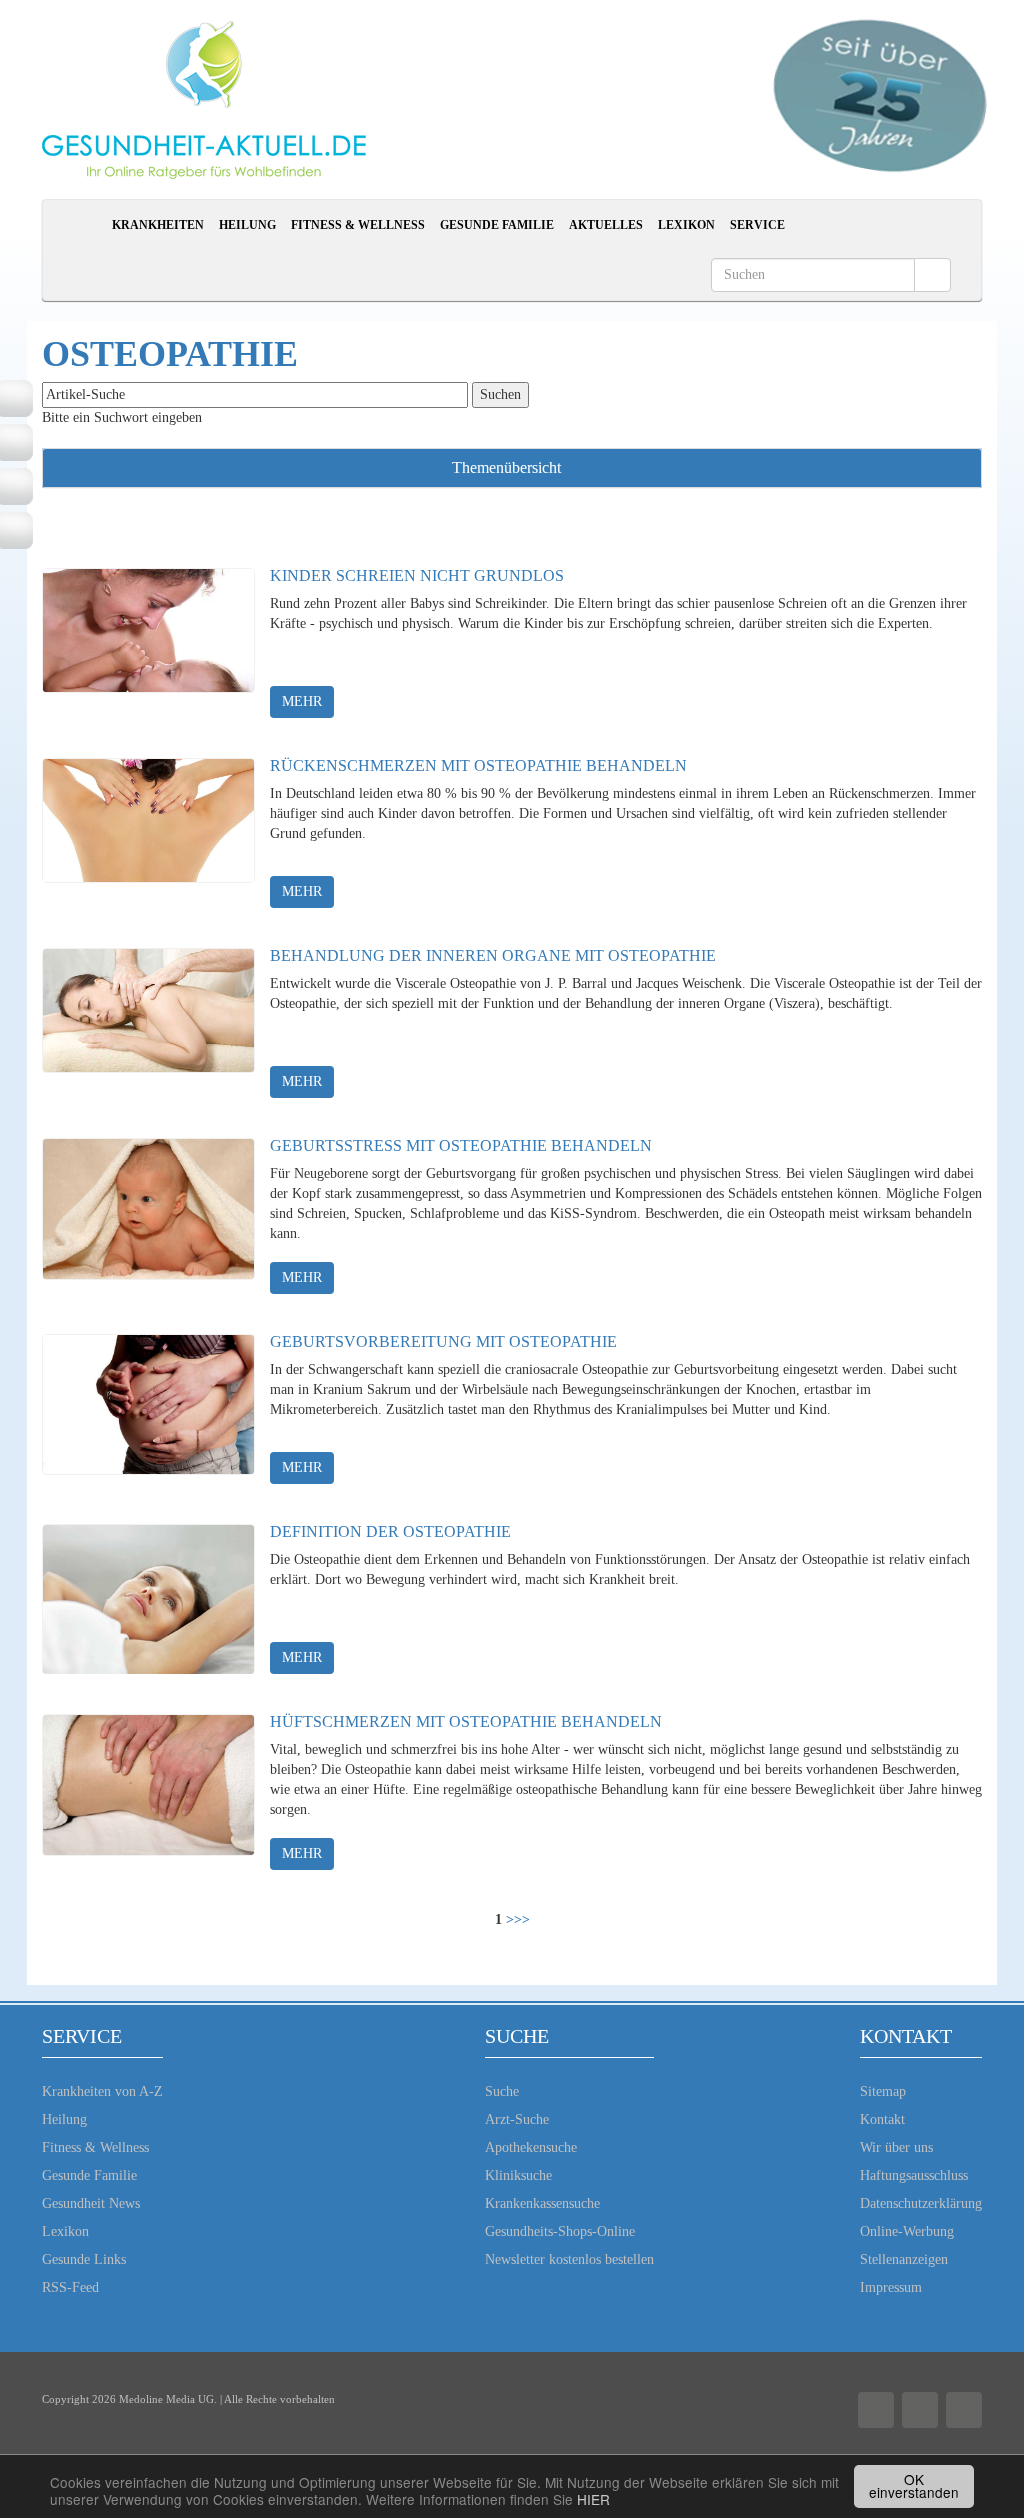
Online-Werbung (907, 2231)
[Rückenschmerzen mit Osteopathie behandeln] (148, 833)
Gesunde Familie (497, 225)
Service (757, 225)
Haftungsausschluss (914, 2175)
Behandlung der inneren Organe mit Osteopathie (493, 955)
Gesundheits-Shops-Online (560, 2231)
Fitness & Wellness (358, 225)
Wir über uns (896, 2147)
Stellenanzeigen (904, 2259)
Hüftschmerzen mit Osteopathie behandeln (466, 1721)
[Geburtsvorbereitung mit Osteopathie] (148, 1409)
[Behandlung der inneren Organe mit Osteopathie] (148, 1023)
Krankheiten (158, 225)
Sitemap (883, 2091)
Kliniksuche (518, 2175)
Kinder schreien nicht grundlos (417, 575)
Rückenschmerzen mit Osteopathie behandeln (478, 765)
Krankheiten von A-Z (102, 2091)
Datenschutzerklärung (921, 2203)
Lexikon (686, 225)
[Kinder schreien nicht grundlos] (148, 643)
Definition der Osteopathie (390, 1531)
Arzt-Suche (517, 2119)
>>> (518, 1919)
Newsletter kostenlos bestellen (569, 2259)
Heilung (247, 225)
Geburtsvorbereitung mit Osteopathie (443, 1341)
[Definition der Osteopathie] (148, 1599)
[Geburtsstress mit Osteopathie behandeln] (148, 1213)
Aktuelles (606, 225)
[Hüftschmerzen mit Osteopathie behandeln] (148, 1789)
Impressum (891, 2287)
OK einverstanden (914, 2486)
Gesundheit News (91, 2203)
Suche (502, 2091)
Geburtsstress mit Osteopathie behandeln (461, 1145)
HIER (593, 2499)
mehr (302, 701)
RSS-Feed (70, 2287)
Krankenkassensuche (542, 2203)
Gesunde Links (84, 2259)
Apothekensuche (531, 2147)
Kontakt (882, 2119)
